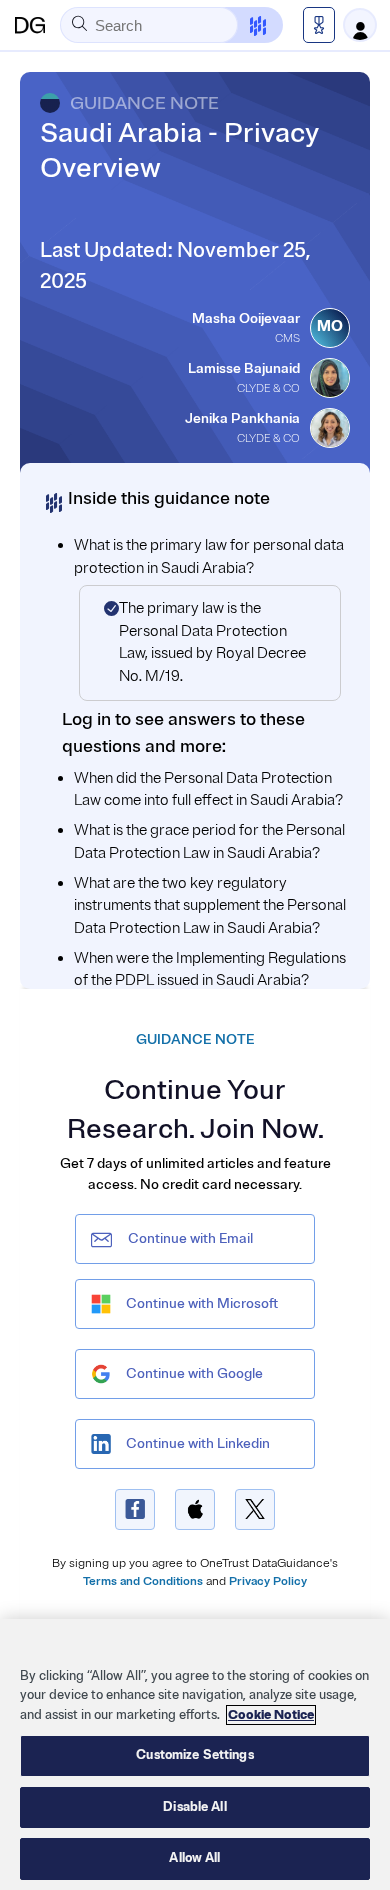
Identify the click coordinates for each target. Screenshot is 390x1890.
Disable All (194, 1807)
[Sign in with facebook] (135, 1509)
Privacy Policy (268, 1581)
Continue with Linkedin (198, 1443)
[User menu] (360, 25)
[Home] (30, 25)
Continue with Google (194, 1373)
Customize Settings (194, 1755)
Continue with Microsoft (202, 1303)
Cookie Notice (271, 1715)
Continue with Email (190, 1238)
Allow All (194, 1858)
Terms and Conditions (143, 1581)
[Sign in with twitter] (255, 1509)
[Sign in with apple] (195, 1509)
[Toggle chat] (245, 25)
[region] (195, 1754)
